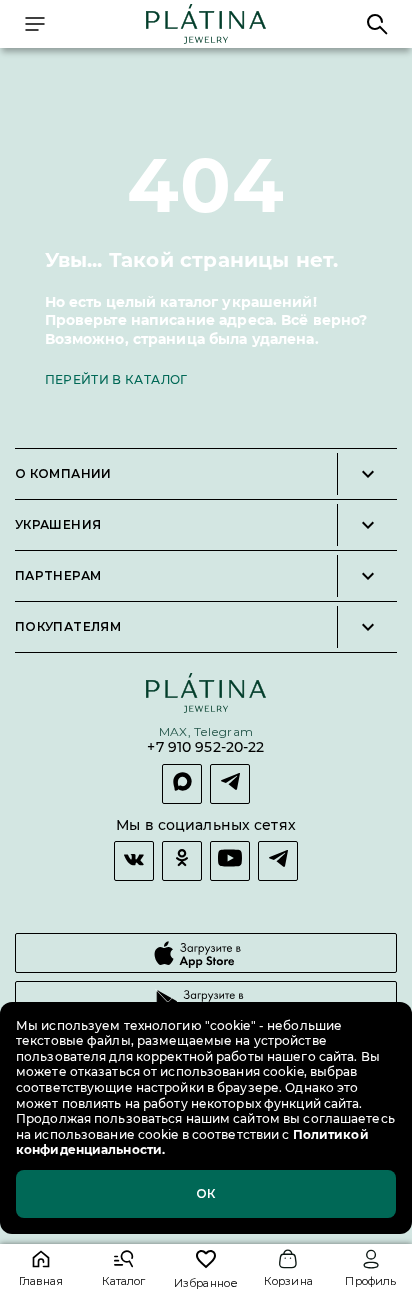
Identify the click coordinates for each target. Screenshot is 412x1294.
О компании (63, 474)
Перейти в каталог (116, 379)
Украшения (58, 525)
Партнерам (58, 576)
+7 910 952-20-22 (205, 747)
